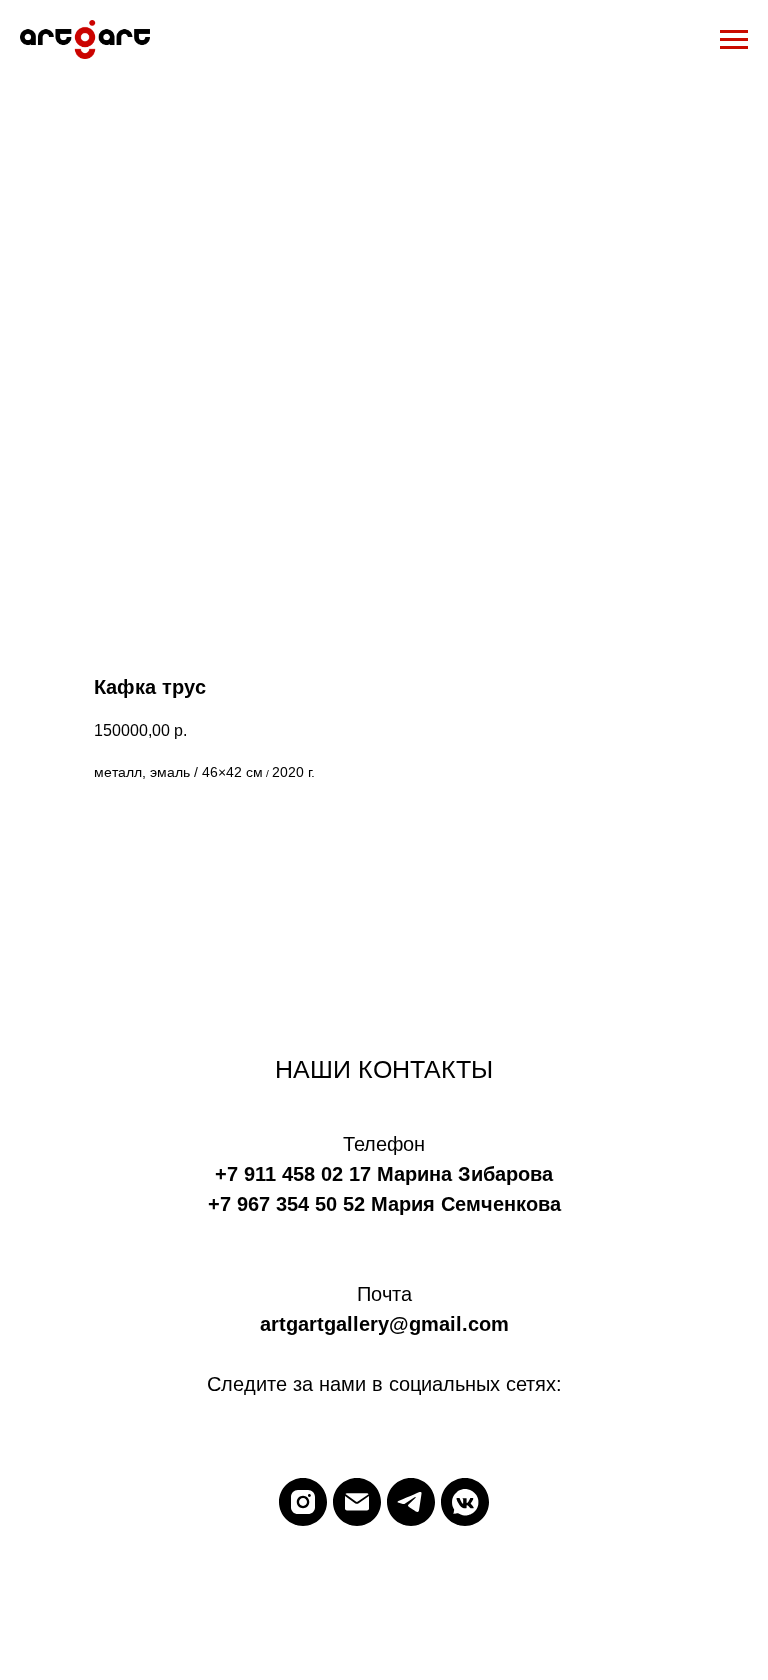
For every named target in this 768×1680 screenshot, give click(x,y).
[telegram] (411, 1502)
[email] (357, 1502)
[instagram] (303, 1502)
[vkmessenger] (465, 1502)
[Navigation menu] (734, 40)
